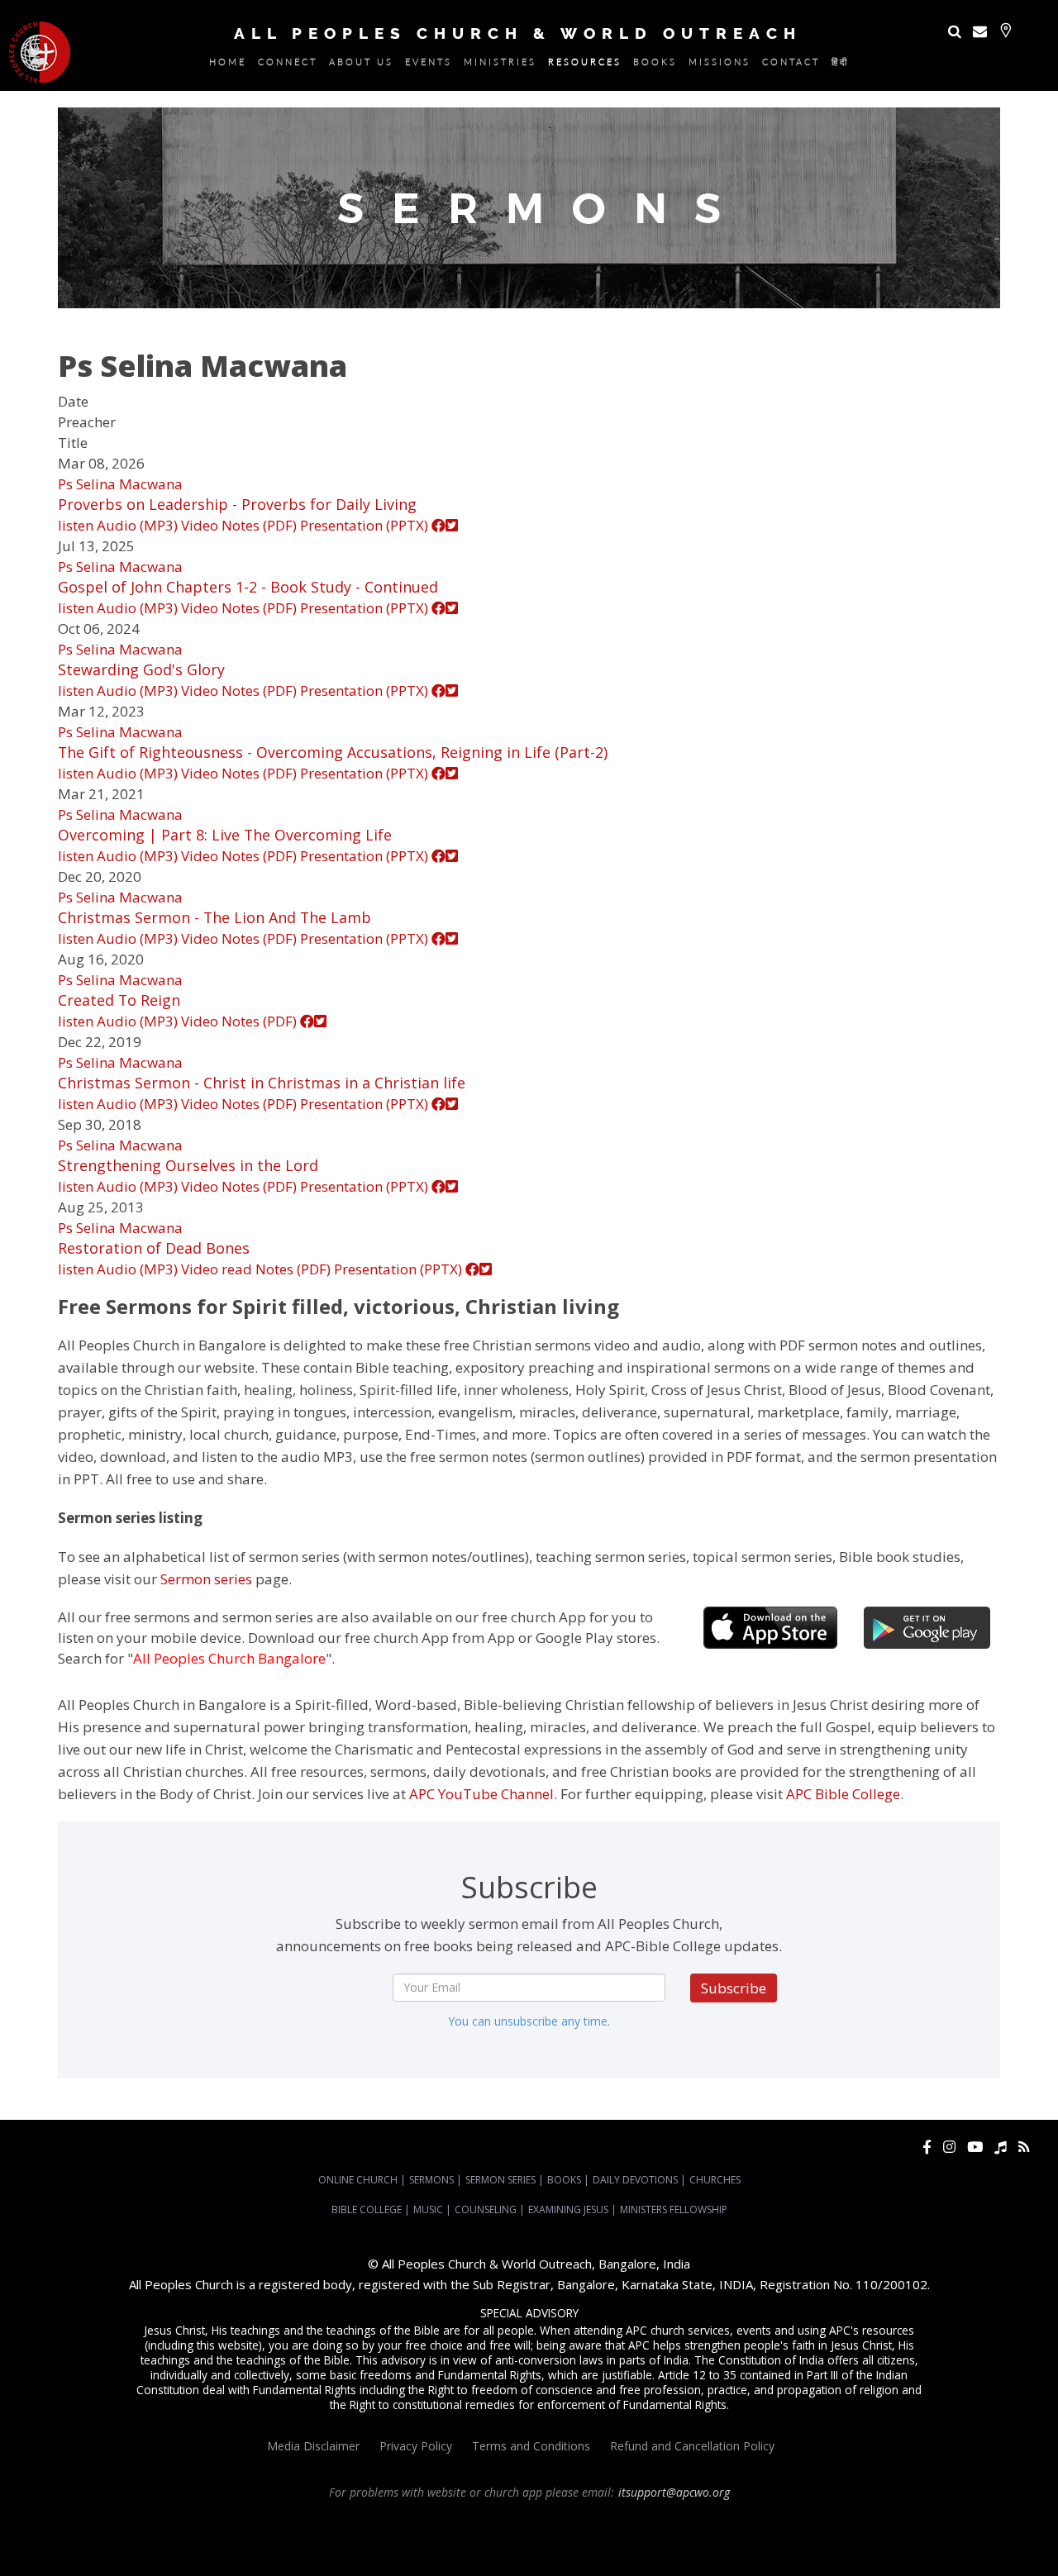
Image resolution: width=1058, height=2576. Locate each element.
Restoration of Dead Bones (154, 1248)
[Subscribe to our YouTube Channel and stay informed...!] (975, 2147)
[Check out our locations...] (1006, 30)
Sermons (431, 2180)
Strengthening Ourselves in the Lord (188, 1165)
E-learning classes (497, 2552)
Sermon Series (500, 2180)
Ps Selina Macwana (120, 484)
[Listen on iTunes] (1001, 2147)
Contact (791, 64)
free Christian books (949, 2537)
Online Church (358, 2180)
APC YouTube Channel (481, 1794)
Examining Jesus (568, 2209)
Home (228, 64)
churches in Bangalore (383, 2537)
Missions (720, 64)
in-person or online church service (303, 2522)
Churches (715, 2180)
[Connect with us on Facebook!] (927, 2147)
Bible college (328, 2552)
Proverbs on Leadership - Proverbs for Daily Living (237, 504)
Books (655, 64)
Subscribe (734, 1988)
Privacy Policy (416, 2446)
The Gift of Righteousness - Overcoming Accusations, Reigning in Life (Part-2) (333, 752)
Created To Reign (119, 1000)
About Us (361, 64)
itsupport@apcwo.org (674, 2492)
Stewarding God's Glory (141, 669)
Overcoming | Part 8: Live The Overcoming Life (225, 835)
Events (429, 64)
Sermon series (206, 1579)
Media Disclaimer (313, 2446)
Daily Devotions (635, 2180)
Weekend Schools (584, 2552)
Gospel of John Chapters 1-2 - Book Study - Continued (248, 587)
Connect (288, 64)
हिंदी (840, 64)
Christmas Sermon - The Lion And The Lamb (214, 917)
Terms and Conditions (531, 2446)
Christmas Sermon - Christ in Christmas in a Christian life (262, 1083)
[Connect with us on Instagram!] (949, 2147)
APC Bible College (843, 1794)
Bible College (367, 2209)
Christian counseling (676, 2552)
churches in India (495, 2537)
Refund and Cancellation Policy (692, 2446)
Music (428, 2209)
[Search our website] (955, 31)
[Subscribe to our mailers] (980, 31)
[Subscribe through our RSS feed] (1024, 2147)
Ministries (500, 64)
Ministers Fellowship (674, 2209)
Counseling (486, 2209)
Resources (585, 64)
